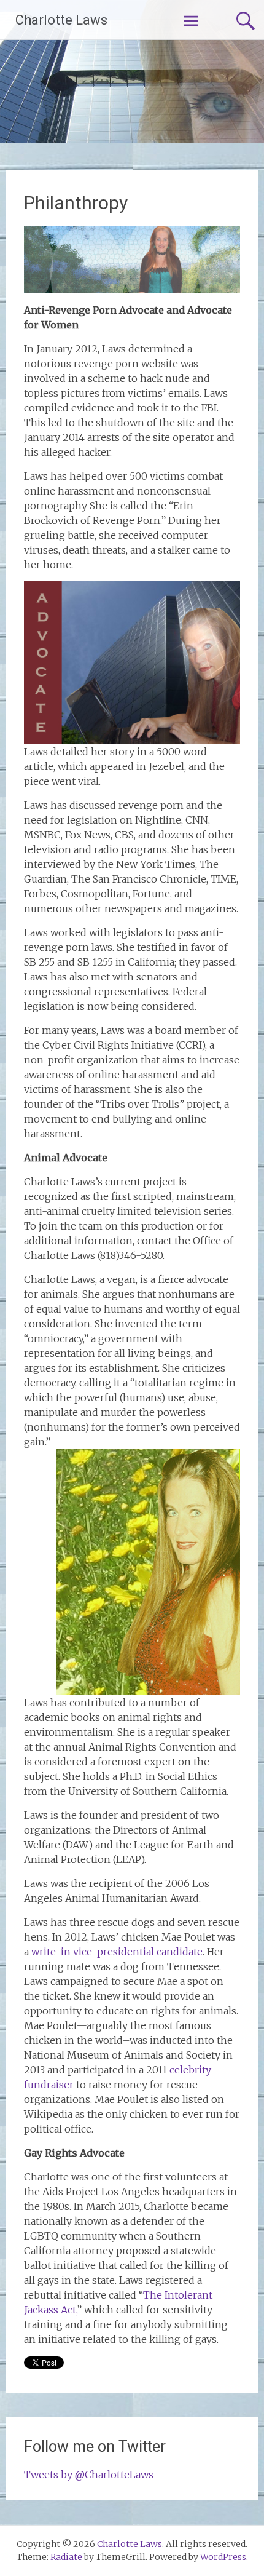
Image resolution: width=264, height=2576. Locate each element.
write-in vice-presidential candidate (117, 1952)
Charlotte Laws (61, 20)
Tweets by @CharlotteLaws (89, 2475)
